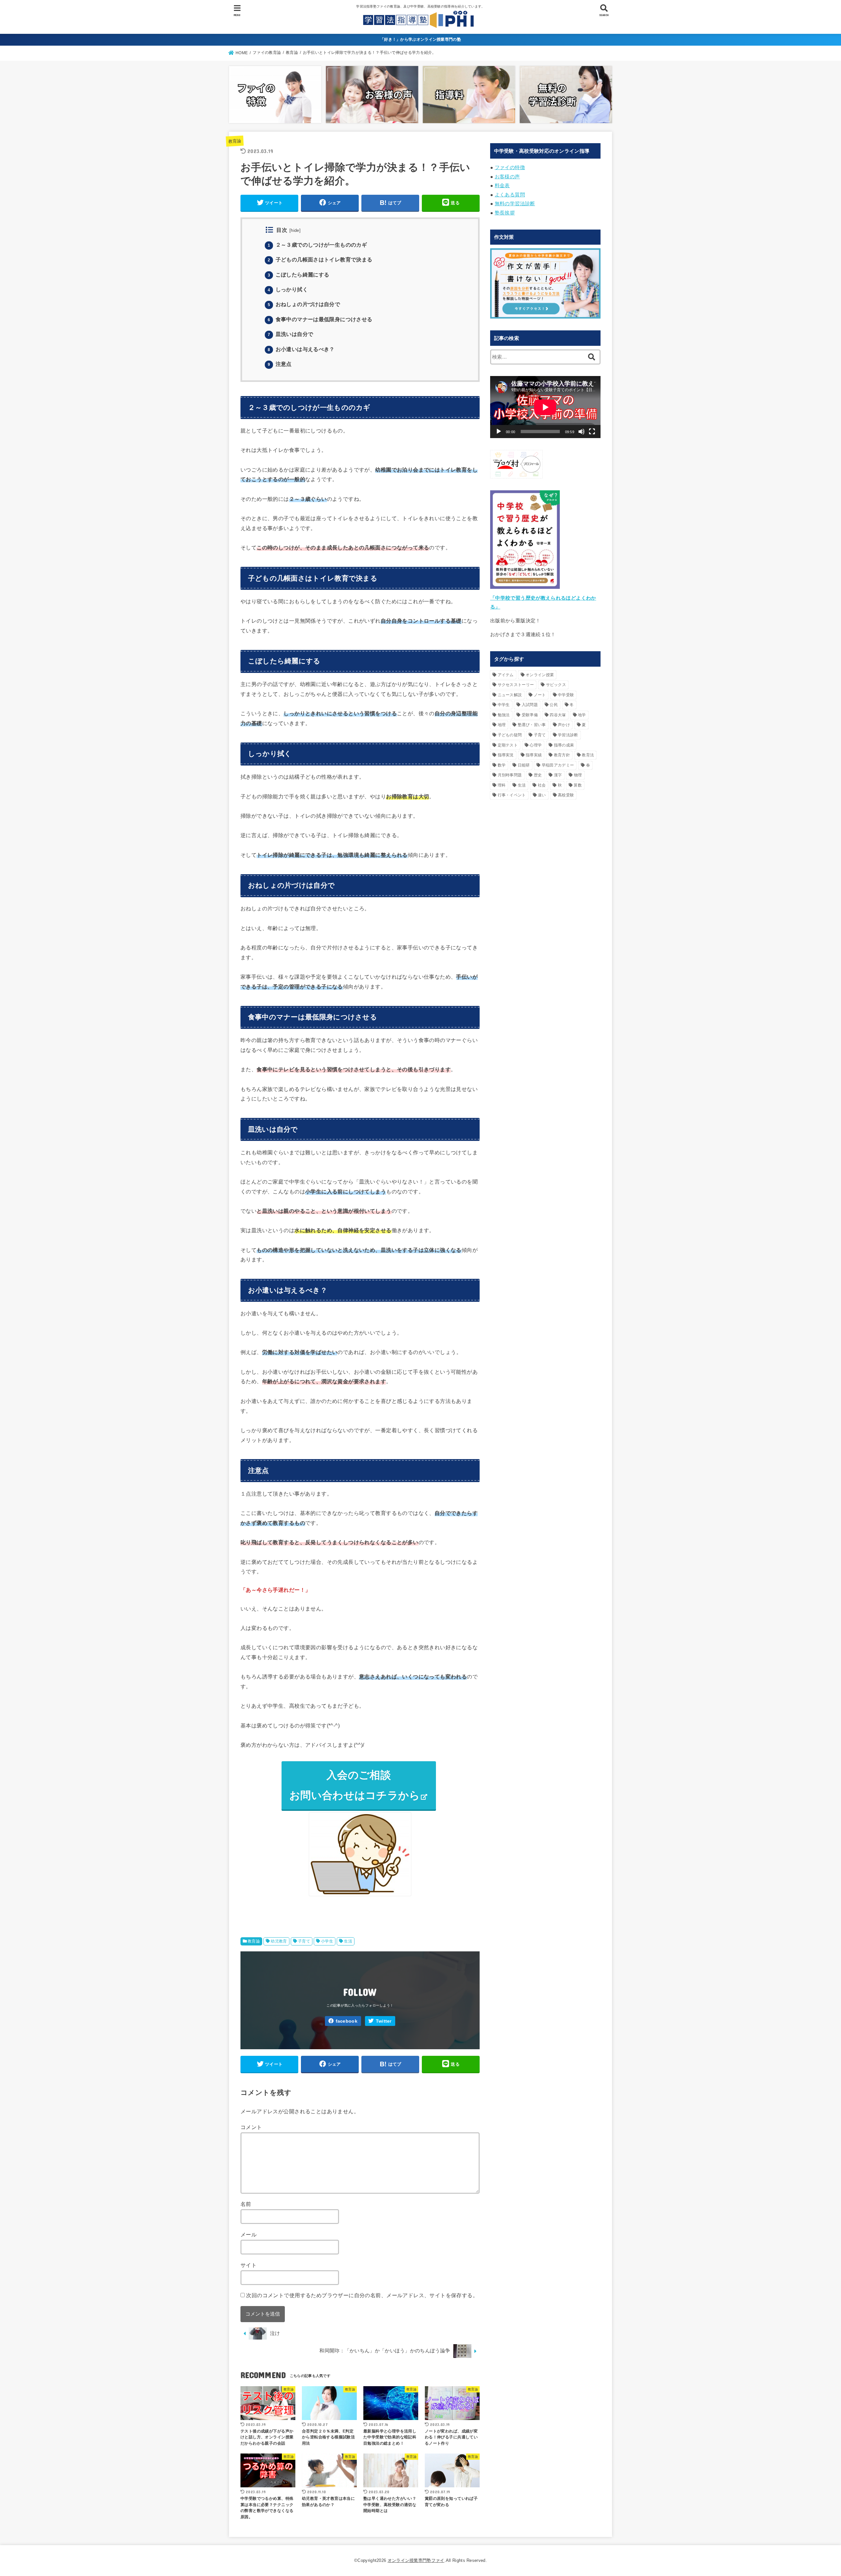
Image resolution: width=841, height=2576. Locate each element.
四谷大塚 (558, 715)
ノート (540, 695)
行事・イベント (512, 795)
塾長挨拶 (505, 213)
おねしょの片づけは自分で (304, 304)
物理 (578, 775)
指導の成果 (564, 745)
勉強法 (504, 715)
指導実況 (506, 755)
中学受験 (566, 695)
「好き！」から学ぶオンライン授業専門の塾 (420, 39)
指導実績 (534, 755)
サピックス (556, 685)
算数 (578, 785)
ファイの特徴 (510, 167)
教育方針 (562, 755)
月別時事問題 (510, 775)
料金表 (502, 186)
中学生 (504, 705)
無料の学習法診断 (515, 204)
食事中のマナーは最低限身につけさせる (320, 319)
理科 (502, 785)
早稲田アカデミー (558, 765)
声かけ (564, 725)
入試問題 (530, 705)
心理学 (536, 745)
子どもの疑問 (510, 735)
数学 (502, 765)
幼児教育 (279, 1941)
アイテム (506, 675)
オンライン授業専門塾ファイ (416, 2560)
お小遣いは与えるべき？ (301, 349)
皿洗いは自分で (290, 334)
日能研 (524, 765)
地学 (582, 715)
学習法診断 (568, 735)
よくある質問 (510, 195)
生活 (348, 1941)
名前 (246, 2204)
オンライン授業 (540, 675)
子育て (304, 1941)
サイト (249, 2265)
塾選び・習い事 (532, 725)
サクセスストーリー (516, 685)
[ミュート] (581, 432)
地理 (502, 725)
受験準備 (530, 715)
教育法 (588, 755)
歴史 (538, 775)
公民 (554, 705)
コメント (251, 2127)
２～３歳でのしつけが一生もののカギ (317, 245)
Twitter (384, 2021)
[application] (545, 407)
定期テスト (508, 745)
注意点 (280, 364)
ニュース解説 (510, 695)
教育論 (235, 141)
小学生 (327, 1941)
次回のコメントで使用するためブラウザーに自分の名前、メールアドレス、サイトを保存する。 (362, 2295)
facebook (347, 2021)
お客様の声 (507, 177)
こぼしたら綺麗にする (298, 275)
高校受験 (566, 795)
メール (249, 2234)
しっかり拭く (288, 289)
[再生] (499, 432)
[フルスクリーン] (592, 432)
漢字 (558, 775)
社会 (542, 785)
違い (542, 795)
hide (295, 231)
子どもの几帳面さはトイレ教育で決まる (320, 260)
